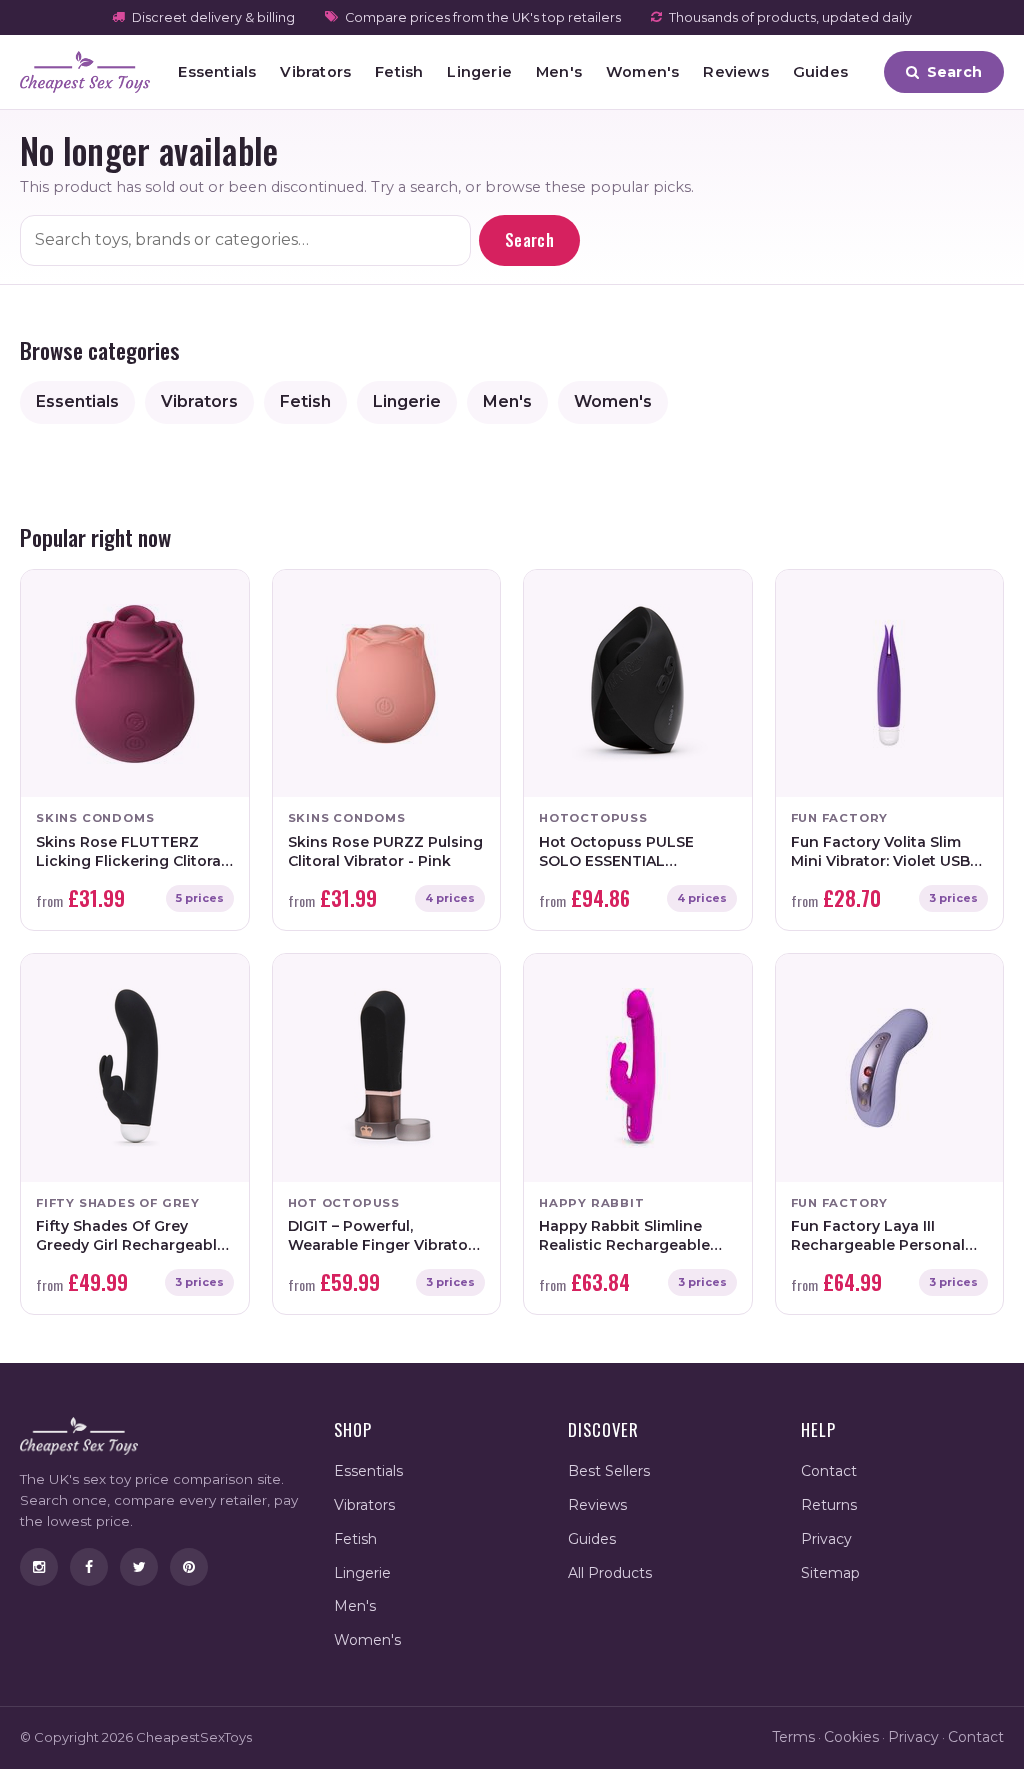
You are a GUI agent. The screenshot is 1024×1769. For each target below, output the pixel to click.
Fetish (399, 72)
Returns (829, 1505)
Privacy (826, 1539)
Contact (829, 1471)
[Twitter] (139, 1567)
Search (529, 240)
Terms (793, 1737)
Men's (559, 72)
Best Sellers (609, 1471)
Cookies (851, 1737)
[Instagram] (39, 1567)
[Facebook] (89, 1567)
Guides (820, 72)
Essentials (217, 72)
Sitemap (830, 1573)
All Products (610, 1573)
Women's (642, 72)
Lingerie (479, 72)
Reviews (735, 72)
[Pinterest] (189, 1567)
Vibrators (315, 72)
